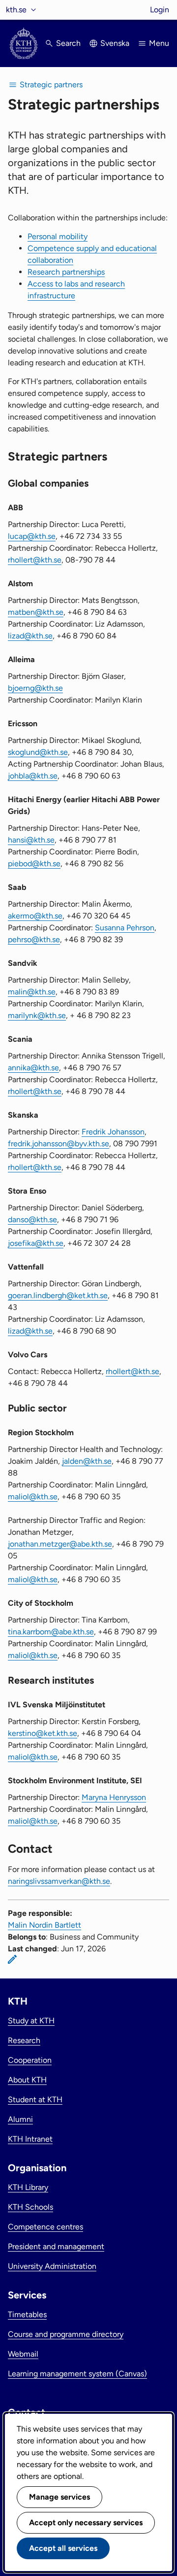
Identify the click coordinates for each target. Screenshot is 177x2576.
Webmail (23, 2354)
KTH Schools (30, 2207)
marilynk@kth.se (37, 1015)
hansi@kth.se (31, 840)
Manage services (59, 2497)
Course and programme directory (66, 2334)
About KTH (27, 2080)
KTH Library (28, 2187)
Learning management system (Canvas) (77, 2374)
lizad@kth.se (30, 636)
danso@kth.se (32, 1219)
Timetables (27, 2314)
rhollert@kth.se (35, 560)
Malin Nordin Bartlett (44, 1925)
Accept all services (63, 2548)
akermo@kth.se (35, 916)
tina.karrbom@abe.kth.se (51, 1632)
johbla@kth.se (33, 776)
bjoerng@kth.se (35, 688)
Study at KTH (31, 2021)
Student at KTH (35, 2100)
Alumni (20, 2119)
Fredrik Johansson (113, 1132)
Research (24, 2040)
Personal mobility (58, 236)
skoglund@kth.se (38, 752)
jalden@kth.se (87, 1461)
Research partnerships (66, 272)
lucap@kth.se (32, 536)
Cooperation (30, 2060)
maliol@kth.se (33, 1497)
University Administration (52, 2266)
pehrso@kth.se (34, 939)
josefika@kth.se (36, 1243)
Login (160, 10)
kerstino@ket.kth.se (43, 1733)
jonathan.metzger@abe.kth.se (60, 1544)
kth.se (16, 10)
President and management (56, 2246)
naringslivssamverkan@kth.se (59, 1881)
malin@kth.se (32, 992)
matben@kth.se (36, 612)
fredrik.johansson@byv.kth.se (59, 1144)
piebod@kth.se (34, 864)
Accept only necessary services (86, 2523)
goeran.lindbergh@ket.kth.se (58, 1295)
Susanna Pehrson (125, 928)
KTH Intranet (30, 2139)
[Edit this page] (12, 1959)
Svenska (115, 43)
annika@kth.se (33, 1068)
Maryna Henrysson (114, 1797)
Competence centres (45, 2227)
